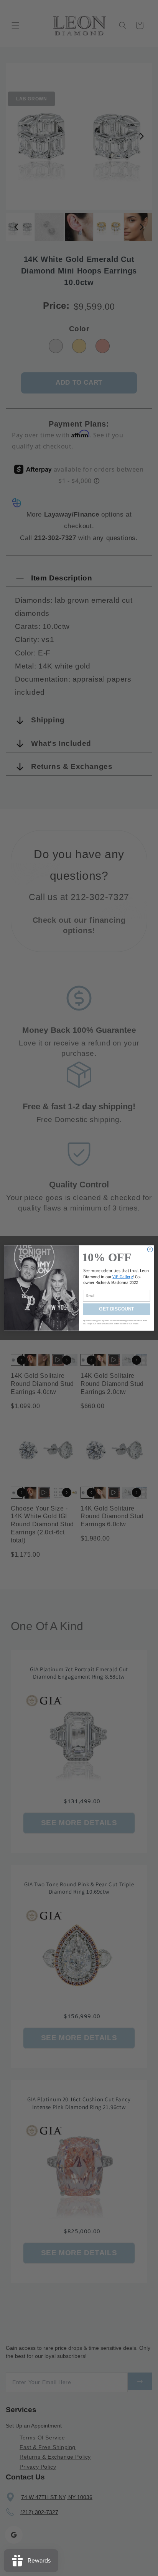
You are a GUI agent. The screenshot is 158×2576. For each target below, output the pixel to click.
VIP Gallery (123, 1276)
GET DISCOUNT (116, 1309)
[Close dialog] (150, 1249)
